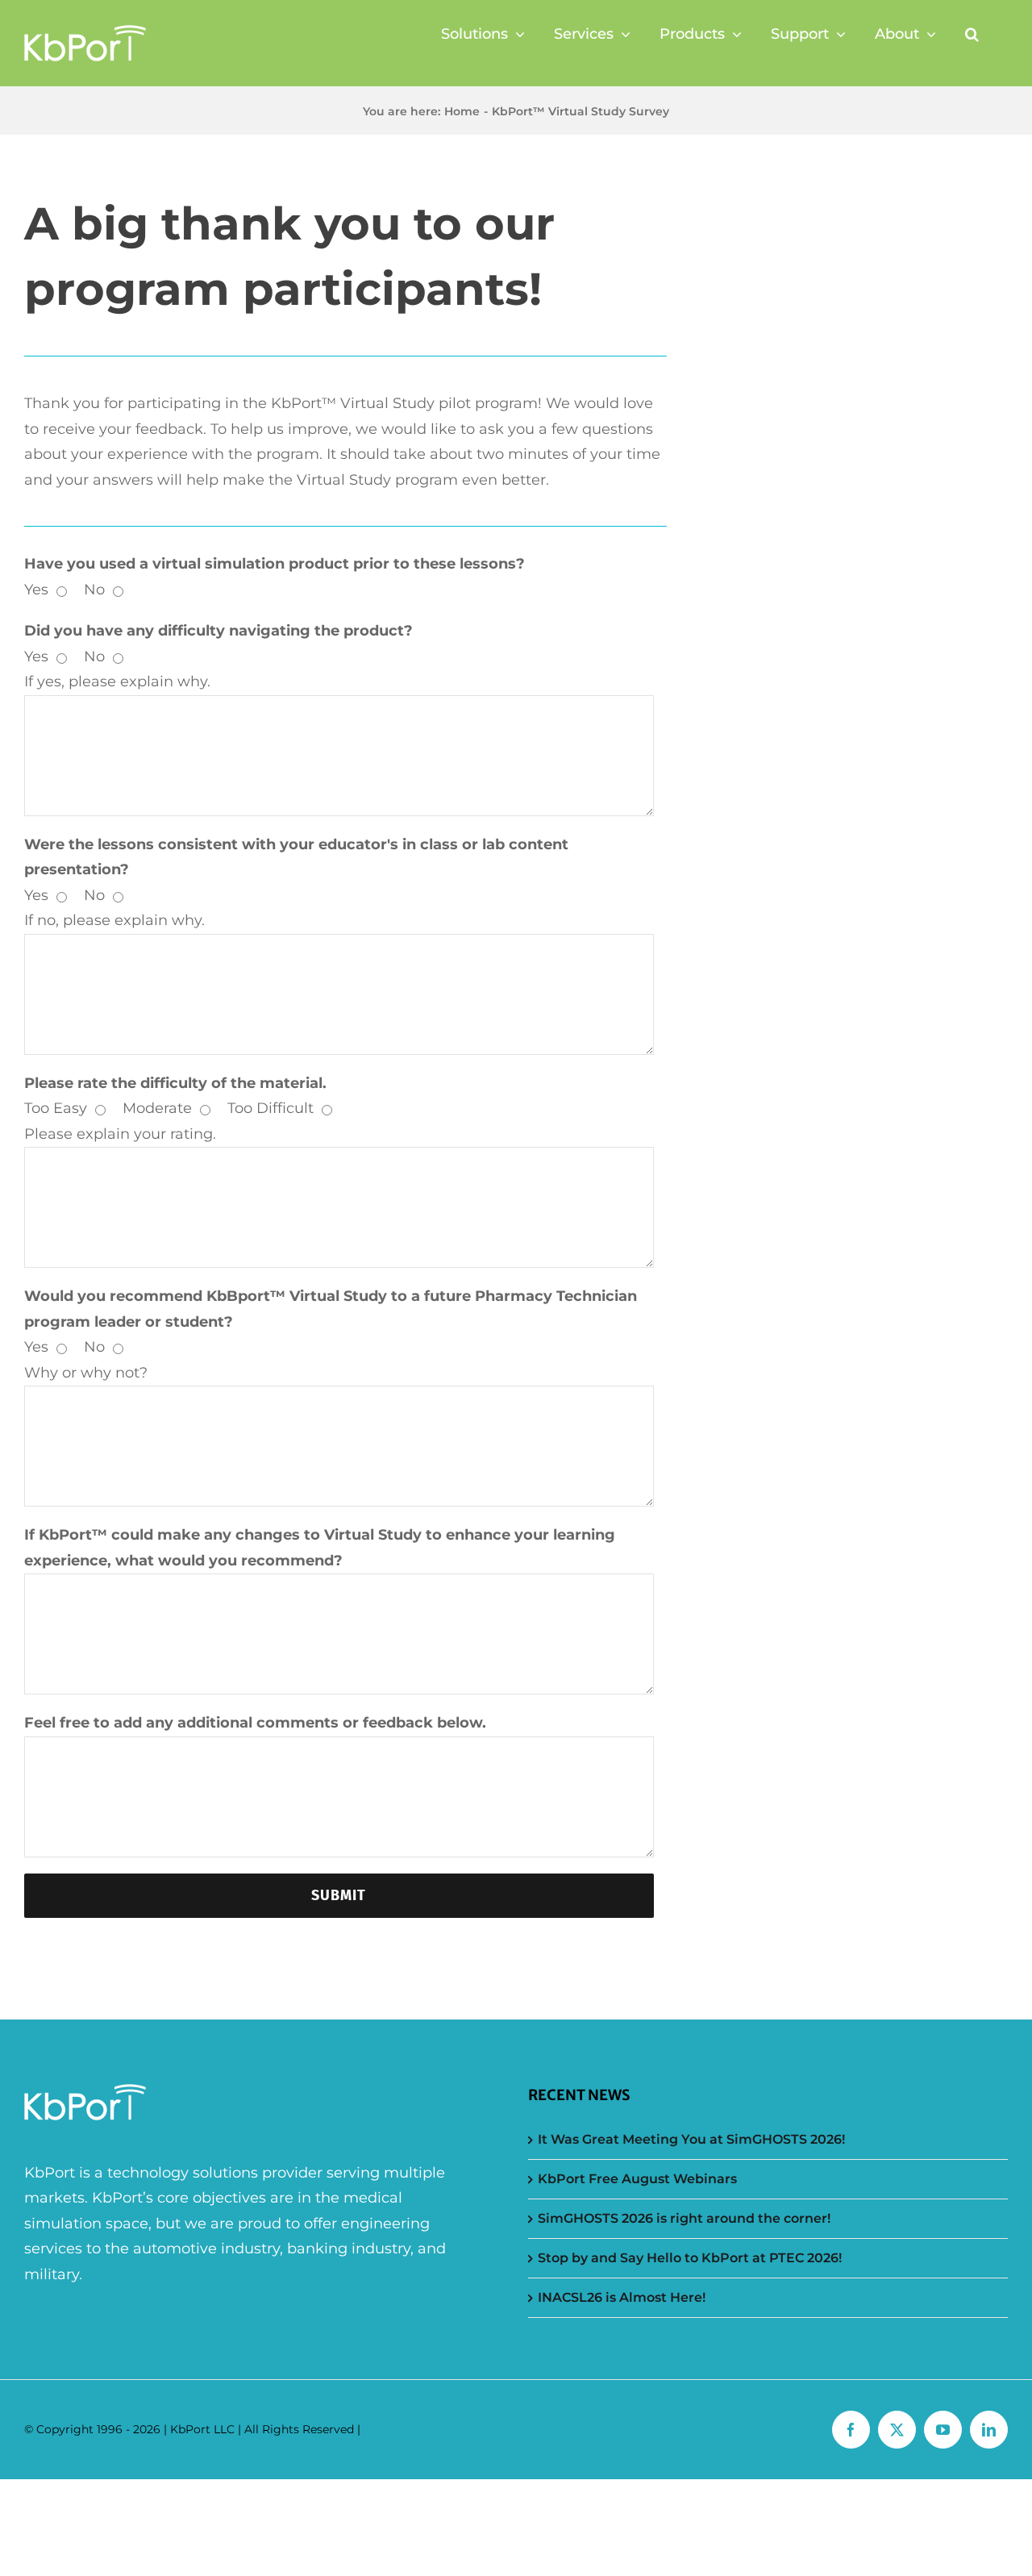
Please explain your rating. (120, 1134)
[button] (972, 34)
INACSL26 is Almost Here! (622, 2297)
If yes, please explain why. (117, 682)
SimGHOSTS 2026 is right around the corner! (684, 2218)
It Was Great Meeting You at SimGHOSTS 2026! (691, 2139)
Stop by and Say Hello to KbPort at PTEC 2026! (690, 2258)
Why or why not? (86, 1373)
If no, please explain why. (114, 920)
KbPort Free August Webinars (637, 2179)
